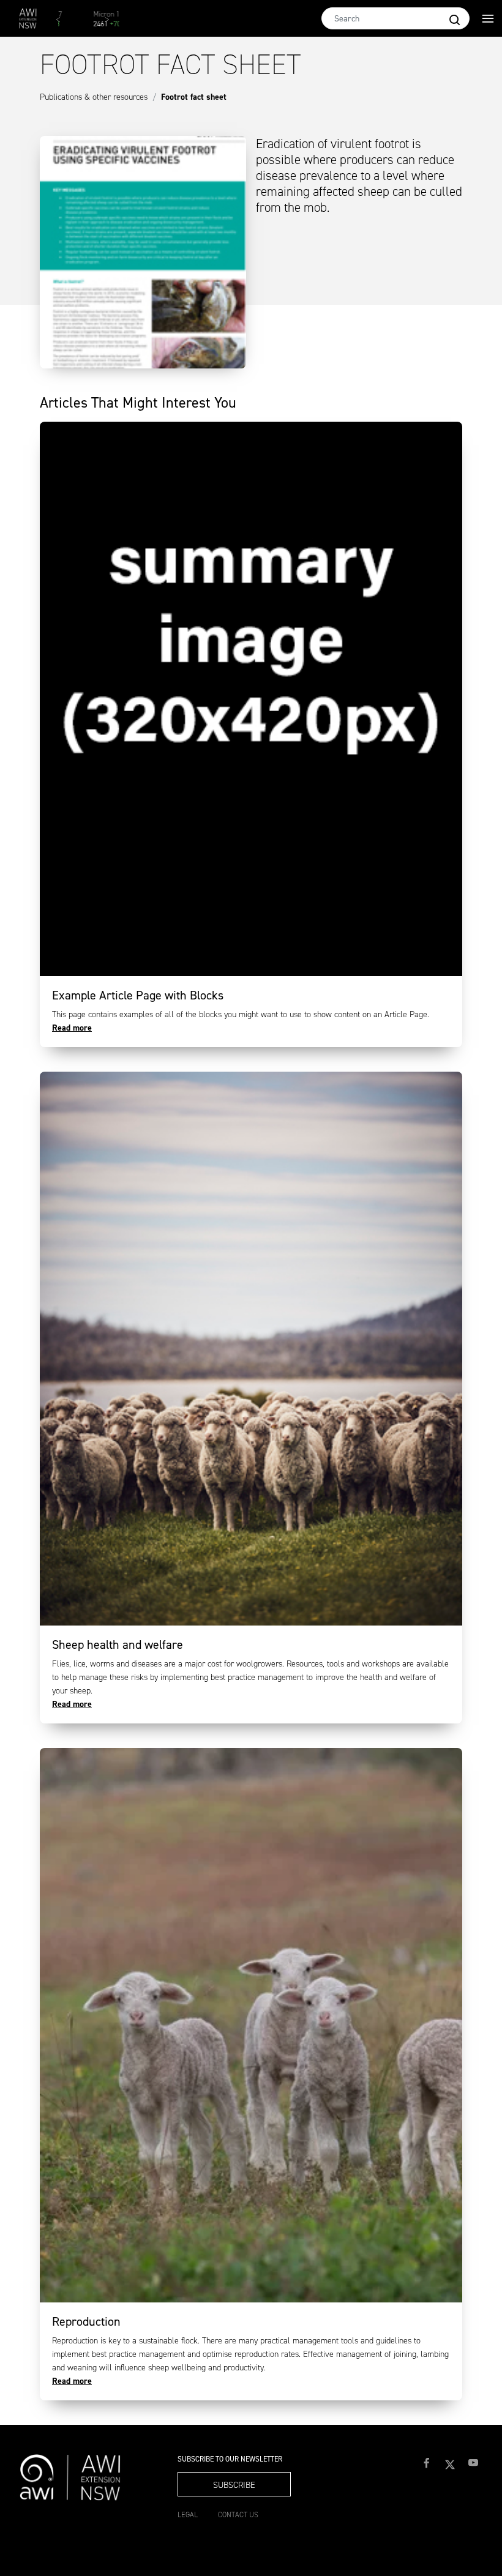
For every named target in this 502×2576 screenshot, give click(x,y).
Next (113, 24)
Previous (64, 24)
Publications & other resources (94, 97)
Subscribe (234, 2485)
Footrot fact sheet (194, 97)
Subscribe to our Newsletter (230, 2459)
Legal (188, 2515)
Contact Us (238, 2515)
